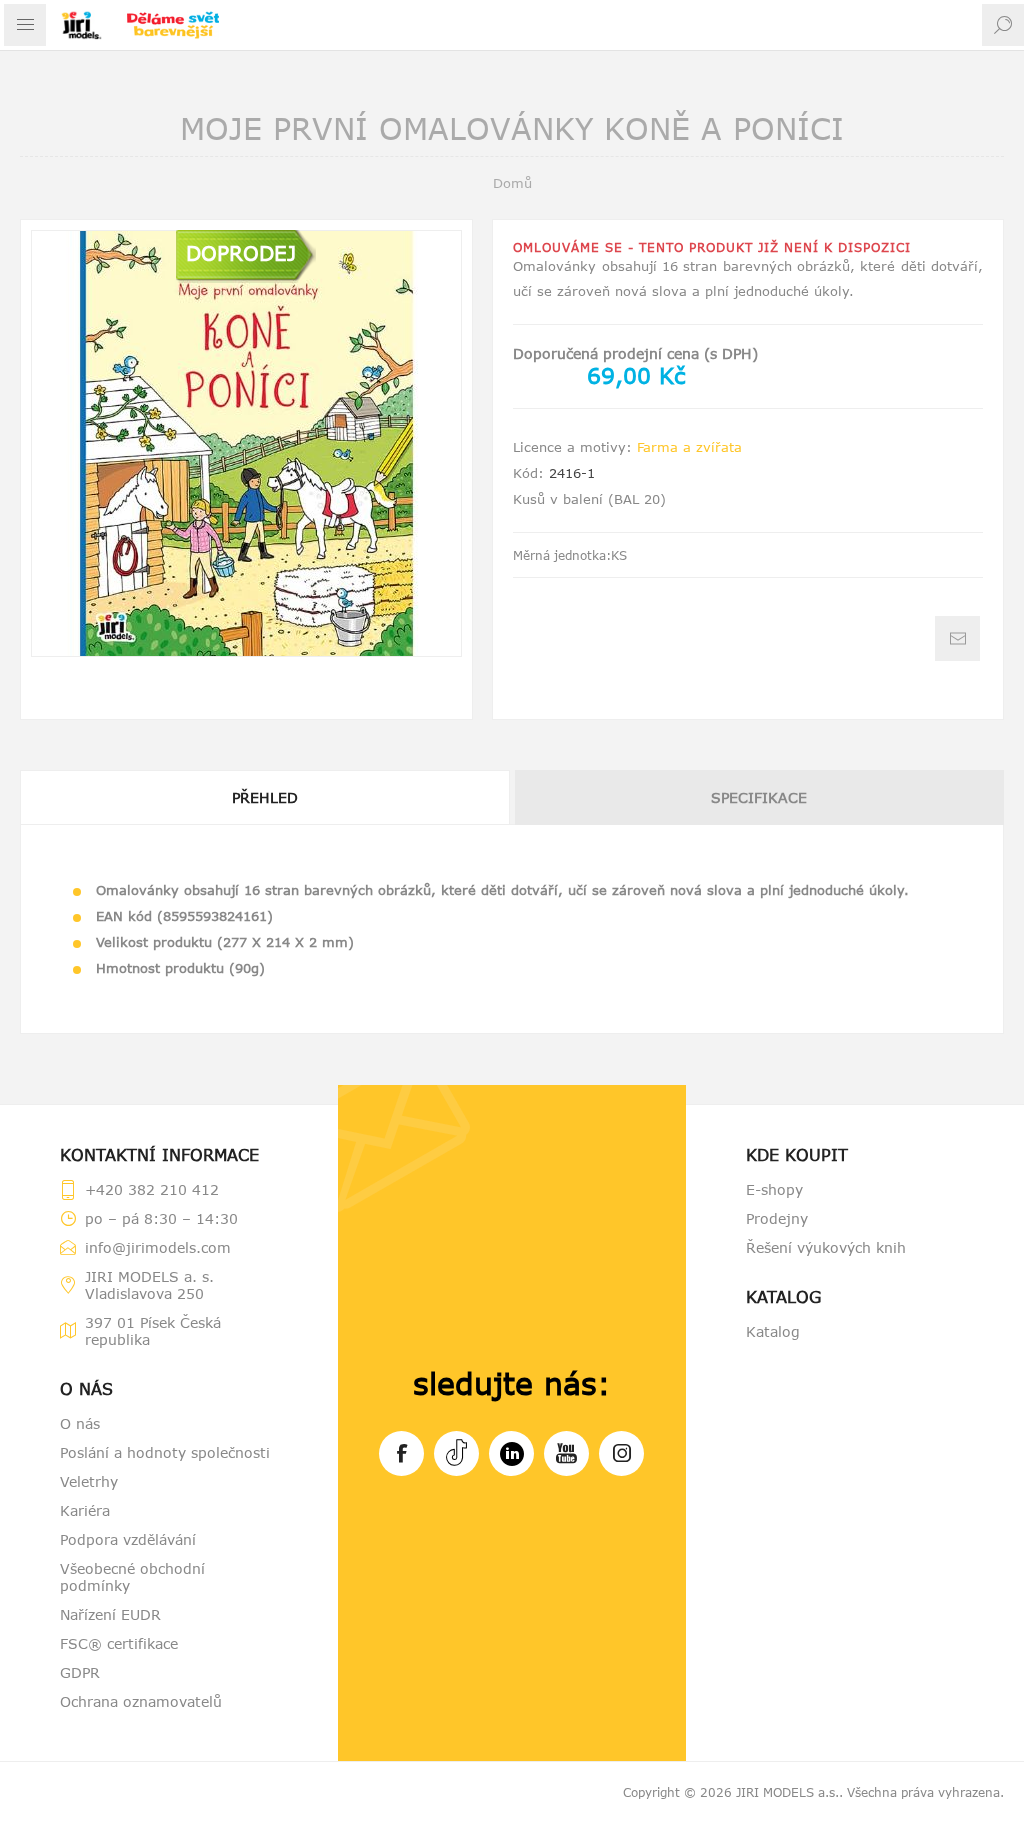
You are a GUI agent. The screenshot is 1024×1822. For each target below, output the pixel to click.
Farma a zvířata (689, 447)
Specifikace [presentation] (759, 797)
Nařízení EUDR (110, 1614)
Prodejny (777, 1218)
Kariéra (85, 1510)
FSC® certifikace (119, 1643)
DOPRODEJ (241, 252)
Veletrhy (89, 1481)
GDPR (80, 1672)
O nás (80, 1423)
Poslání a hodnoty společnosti (165, 1452)
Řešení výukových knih (826, 1247)
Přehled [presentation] (265, 797)
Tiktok (456, 1453)
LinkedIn (511, 1453)
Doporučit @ (957, 638)
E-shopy (774, 1189)
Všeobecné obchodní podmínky (132, 1577)
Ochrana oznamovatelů (141, 1701)
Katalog (773, 1331)
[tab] (266, 797)
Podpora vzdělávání (128, 1539)
